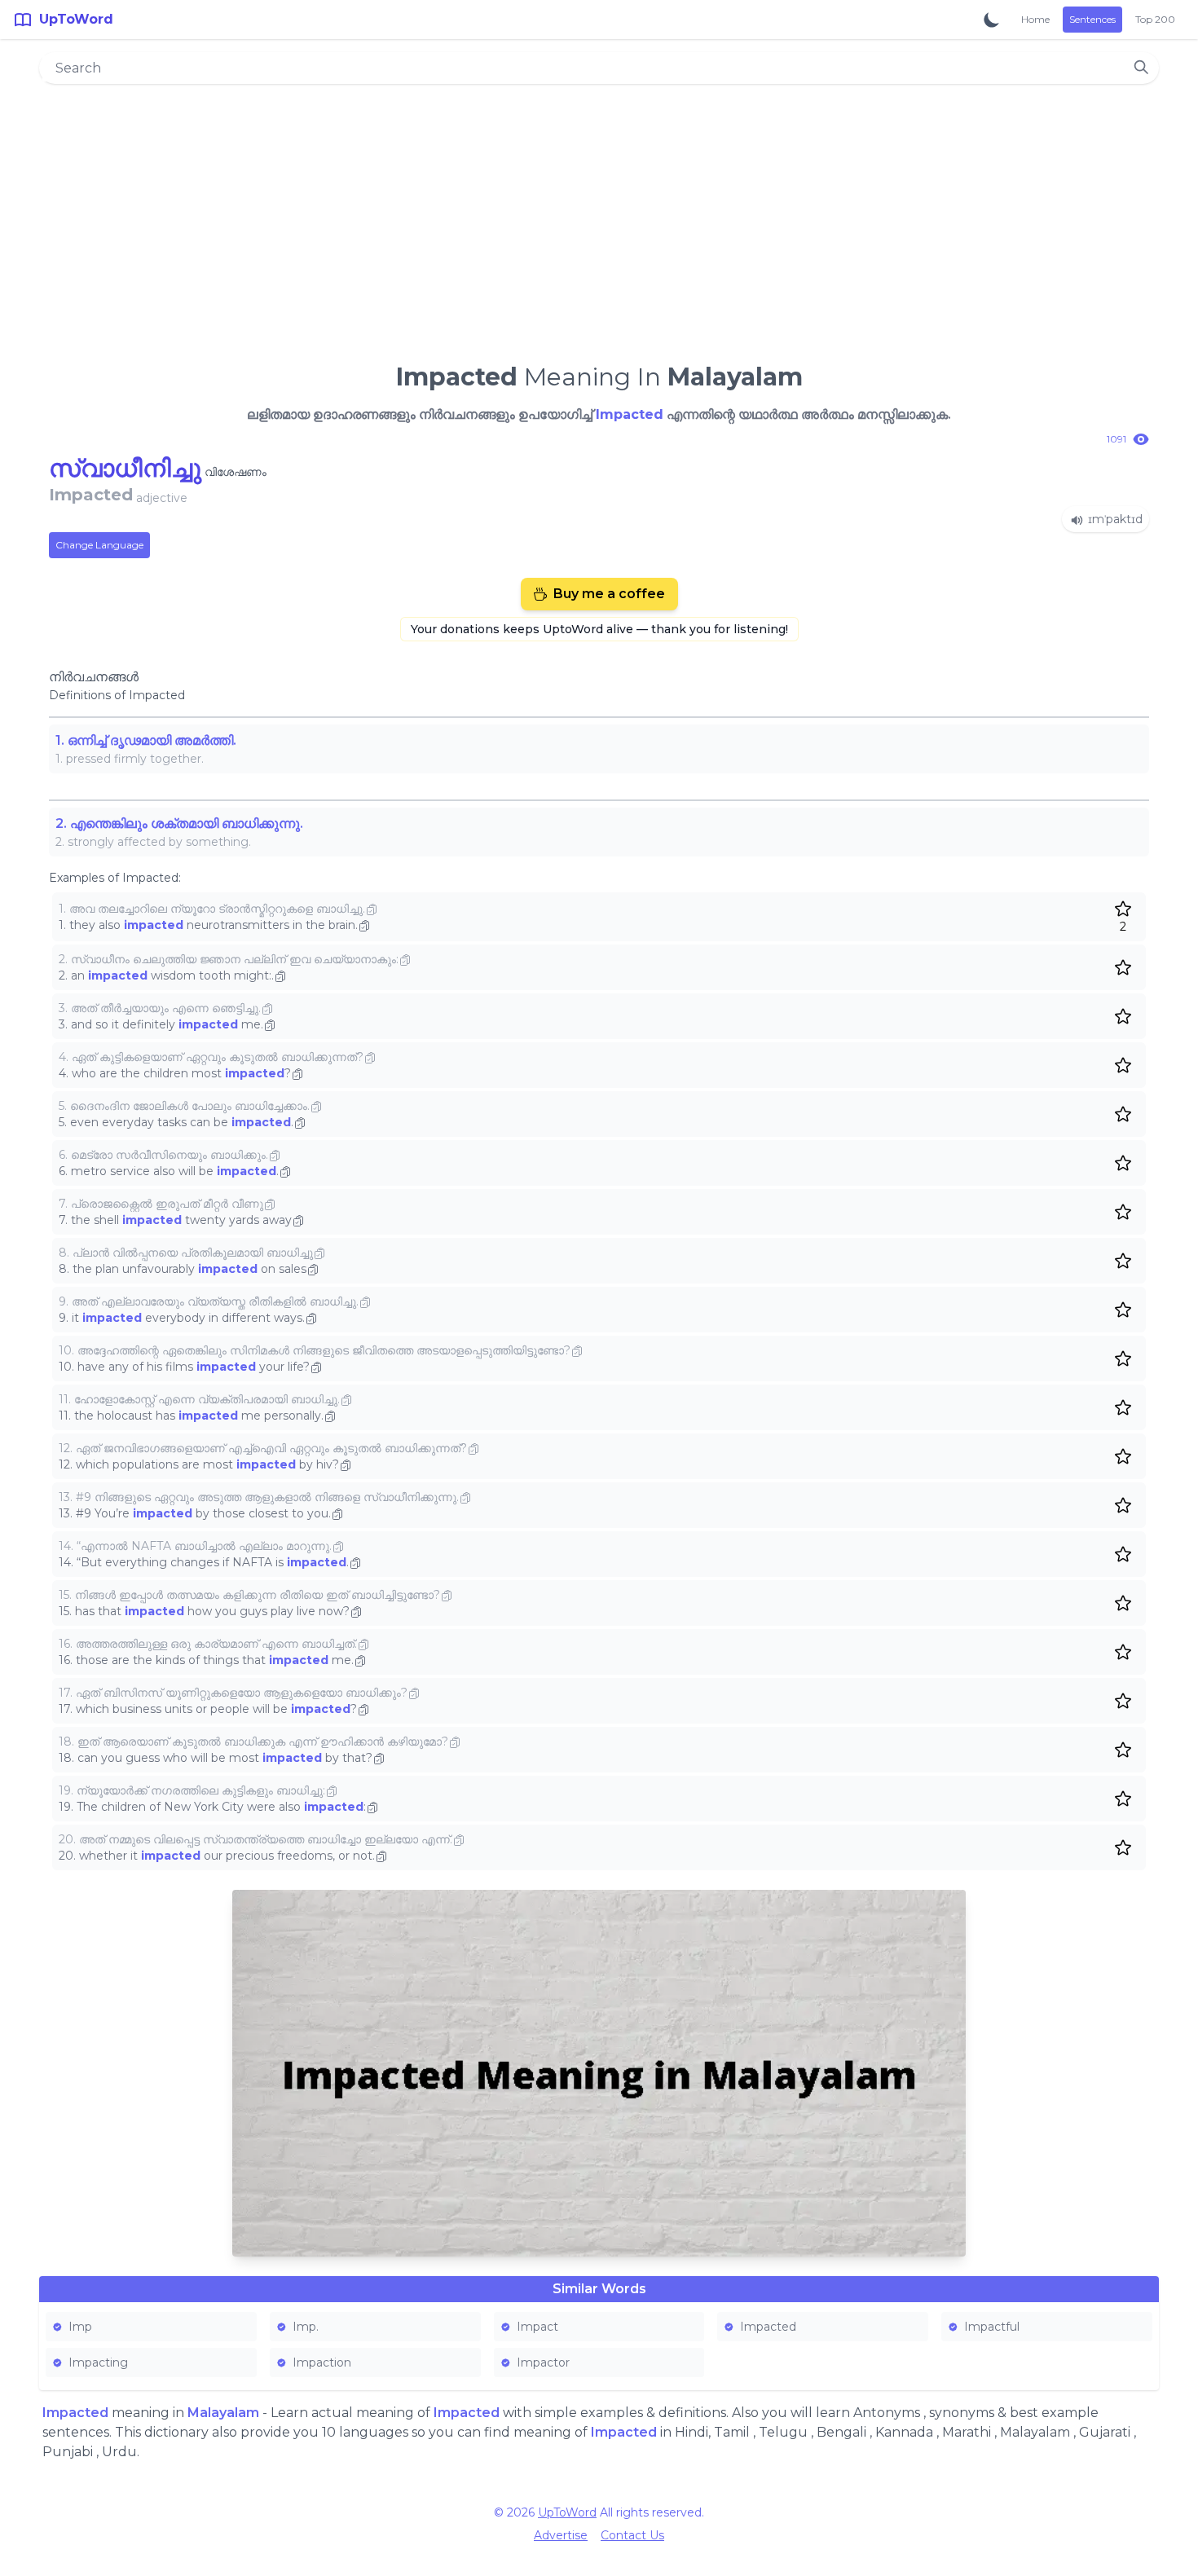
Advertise (561, 2535)
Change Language (99, 545)
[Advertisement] (599, 217)
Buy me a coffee (609, 594)
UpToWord (567, 2512)
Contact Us (632, 2535)
